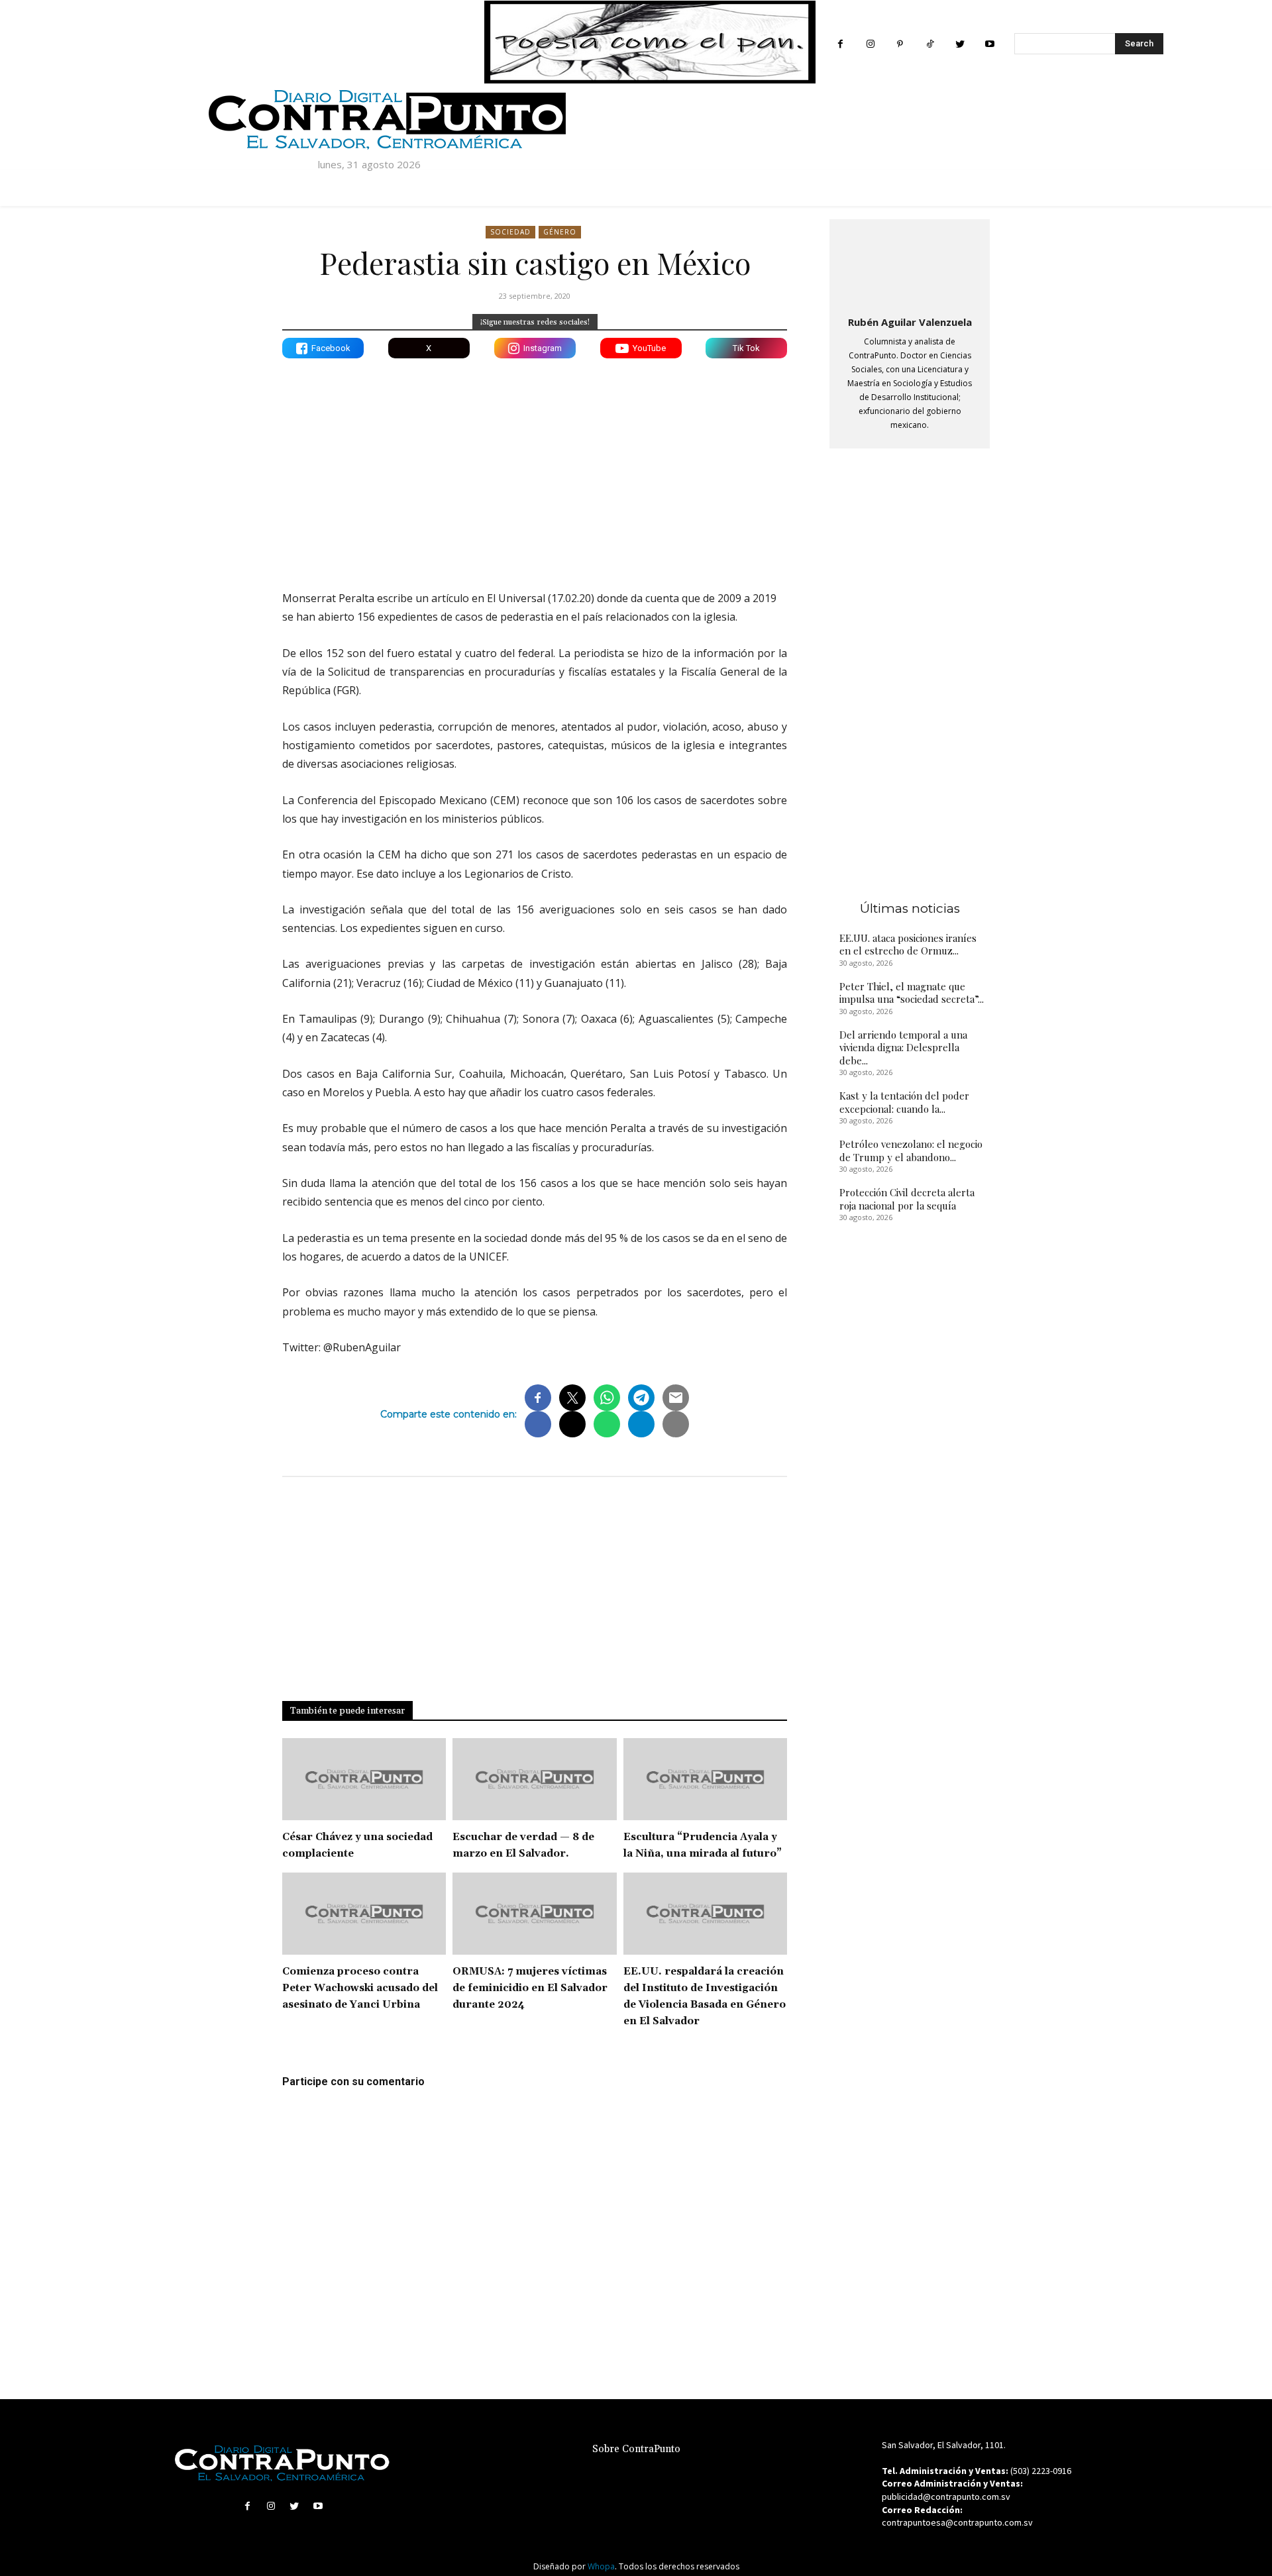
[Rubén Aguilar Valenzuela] (910, 265)
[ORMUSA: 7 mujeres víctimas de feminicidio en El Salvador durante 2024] (534, 1914)
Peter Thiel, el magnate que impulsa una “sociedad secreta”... (912, 993)
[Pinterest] (900, 44)
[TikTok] (930, 44)
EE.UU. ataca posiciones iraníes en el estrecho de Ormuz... (908, 945)
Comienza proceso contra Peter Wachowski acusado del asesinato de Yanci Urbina (360, 1988)
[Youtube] (989, 44)
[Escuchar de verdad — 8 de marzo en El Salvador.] (534, 1779)
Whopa (601, 2566)
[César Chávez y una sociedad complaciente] (364, 1779)
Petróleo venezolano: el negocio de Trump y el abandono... (911, 1151)
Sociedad (510, 232)
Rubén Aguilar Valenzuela (910, 322)
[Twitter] (960, 44)
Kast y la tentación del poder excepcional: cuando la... (904, 1102)
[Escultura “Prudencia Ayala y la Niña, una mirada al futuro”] (705, 1779)
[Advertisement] (535, 464)
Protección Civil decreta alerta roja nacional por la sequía (907, 1199)
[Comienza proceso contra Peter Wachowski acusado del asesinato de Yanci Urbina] (364, 1914)
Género (560, 232)
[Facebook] (840, 44)
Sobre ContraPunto (636, 2449)
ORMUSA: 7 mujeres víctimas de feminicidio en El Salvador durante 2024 (530, 1988)
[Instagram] (870, 44)
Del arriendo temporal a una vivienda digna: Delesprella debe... (903, 1048)
